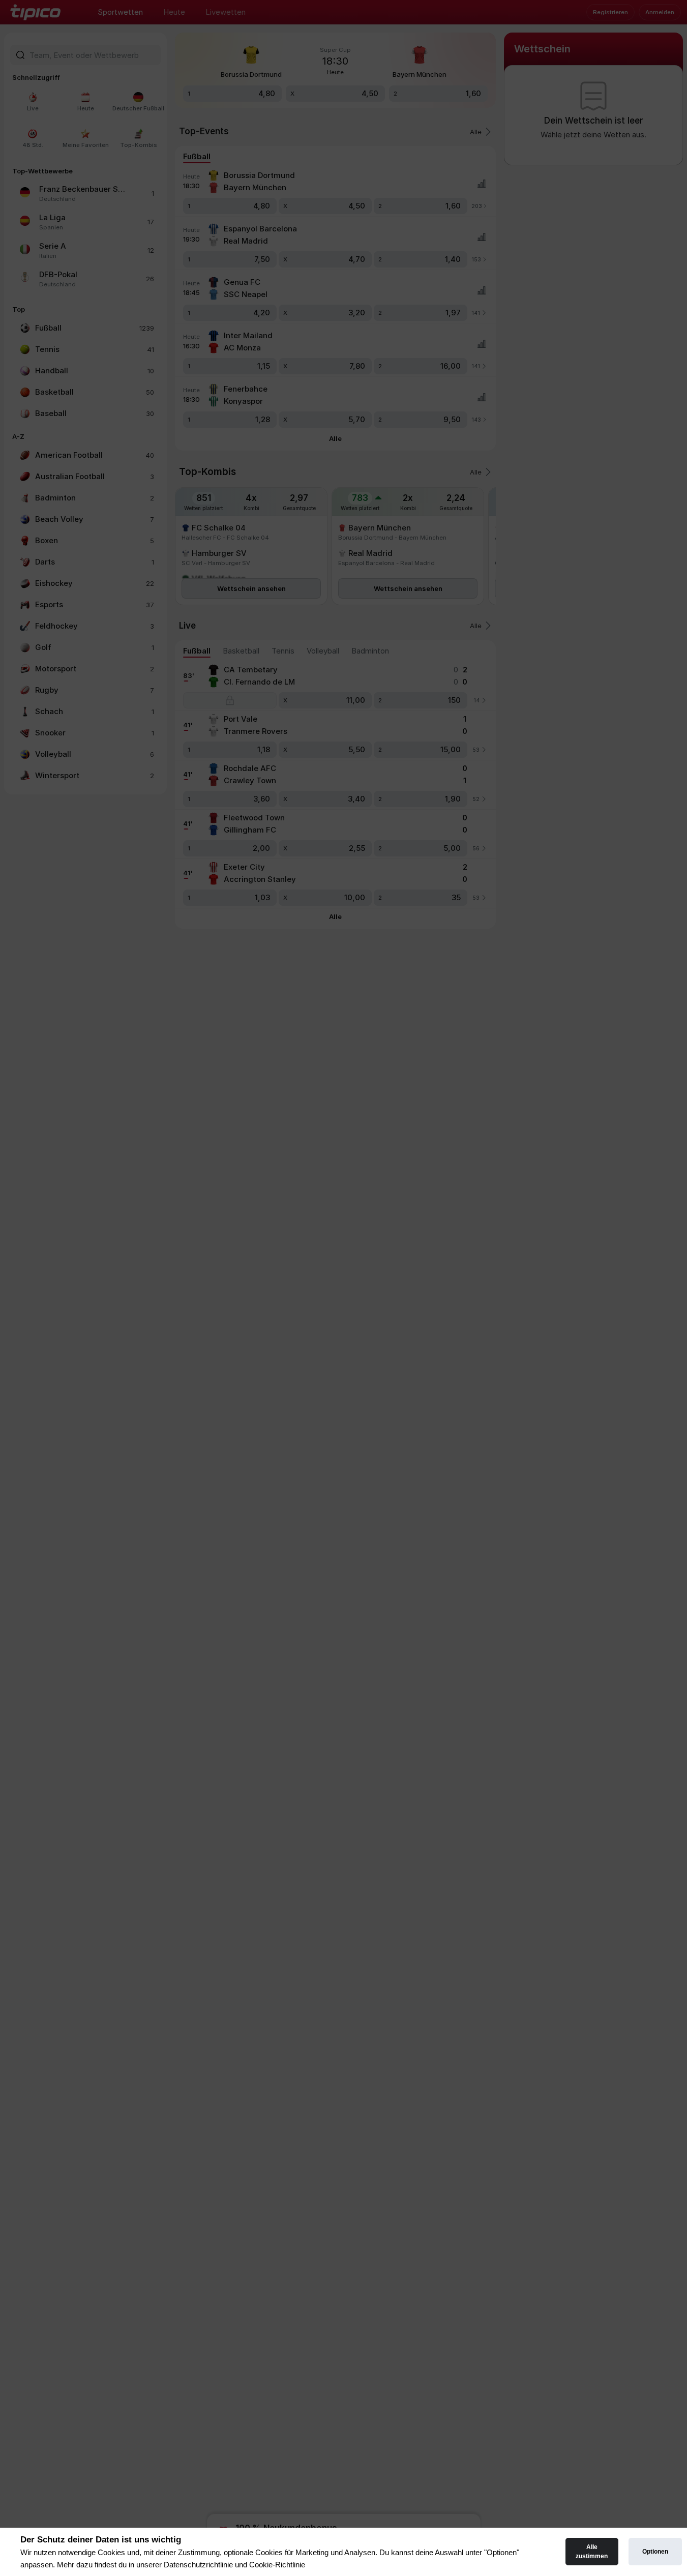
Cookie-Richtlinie (277, 2565)
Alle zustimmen (592, 2552)
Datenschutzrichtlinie (198, 2565)
